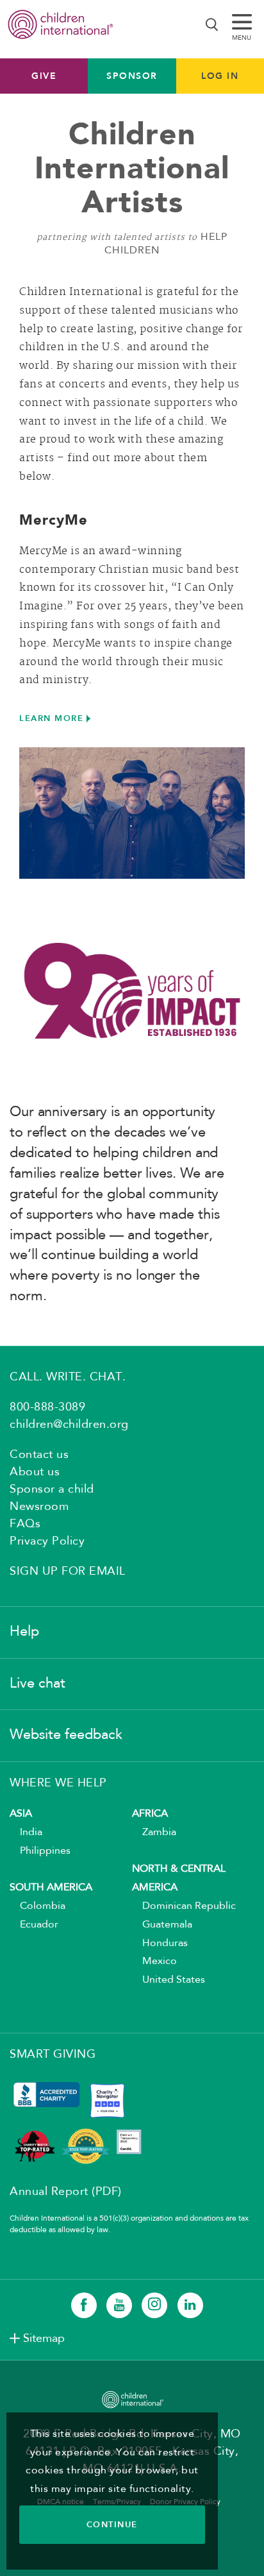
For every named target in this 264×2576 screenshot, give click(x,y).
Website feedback (66, 1735)
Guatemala (162, 1925)
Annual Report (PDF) (66, 2192)
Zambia (154, 1833)
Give (44, 76)
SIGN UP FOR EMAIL (68, 1572)
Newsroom (39, 1507)
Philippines (40, 1851)
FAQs (25, 1524)
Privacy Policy (47, 1541)
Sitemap (44, 2339)
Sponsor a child (52, 1489)
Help (24, 1632)
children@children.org (69, 1425)
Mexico (154, 1962)
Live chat (37, 1684)
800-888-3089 (47, 1407)
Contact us (39, 1455)
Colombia (37, 1906)
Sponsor (132, 76)
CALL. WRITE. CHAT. (68, 1377)
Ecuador (34, 1925)
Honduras (160, 1944)
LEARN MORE (51, 718)
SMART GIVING (53, 2055)
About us (35, 1472)
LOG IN (220, 76)
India (26, 1833)
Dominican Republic (184, 1906)
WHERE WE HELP (58, 1783)
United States (169, 1980)
